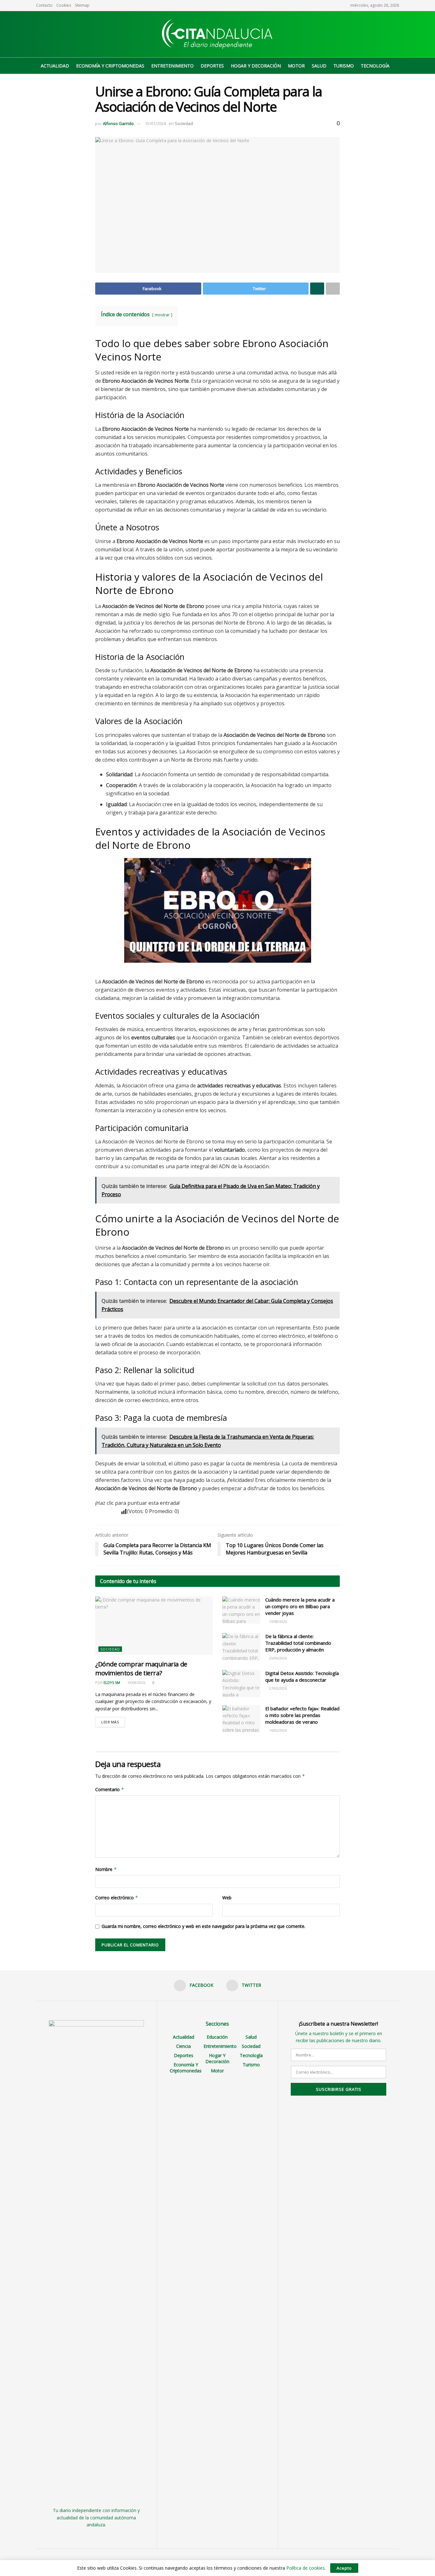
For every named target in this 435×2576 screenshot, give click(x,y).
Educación (217, 2037)
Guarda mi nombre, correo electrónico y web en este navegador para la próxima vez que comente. (203, 1926)
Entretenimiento (172, 66)
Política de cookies (306, 2568)
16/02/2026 (278, 1730)
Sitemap (82, 5)
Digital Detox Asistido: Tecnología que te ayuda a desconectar (302, 1676)
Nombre (106, 1869)
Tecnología (375, 66)
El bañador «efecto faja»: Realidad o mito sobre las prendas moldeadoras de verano (302, 1715)
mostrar (162, 315)
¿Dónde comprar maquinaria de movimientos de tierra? (141, 1668)
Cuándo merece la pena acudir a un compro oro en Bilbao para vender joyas (300, 1606)
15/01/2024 (155, 123)
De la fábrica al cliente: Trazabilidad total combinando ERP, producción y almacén (298, 1643)
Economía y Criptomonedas (110, 66)
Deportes (212, 66)
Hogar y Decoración (256, 66)
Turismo (344, 66)
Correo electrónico (117, 1898)
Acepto (344, 2568)
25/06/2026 (278, 1658)
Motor (296, 66)
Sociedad (184, 123)
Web (227, 1898)
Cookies (64, 5)
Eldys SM (112, 1682)
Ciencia (183, 2046)
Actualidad (55, 66)
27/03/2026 (278, 1688)
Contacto (44, 5)
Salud (319, 66)
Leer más (110, 1722)
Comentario (110, 1789)
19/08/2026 (136, 1682)
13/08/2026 (278, 1621)
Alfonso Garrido (118, 123)
